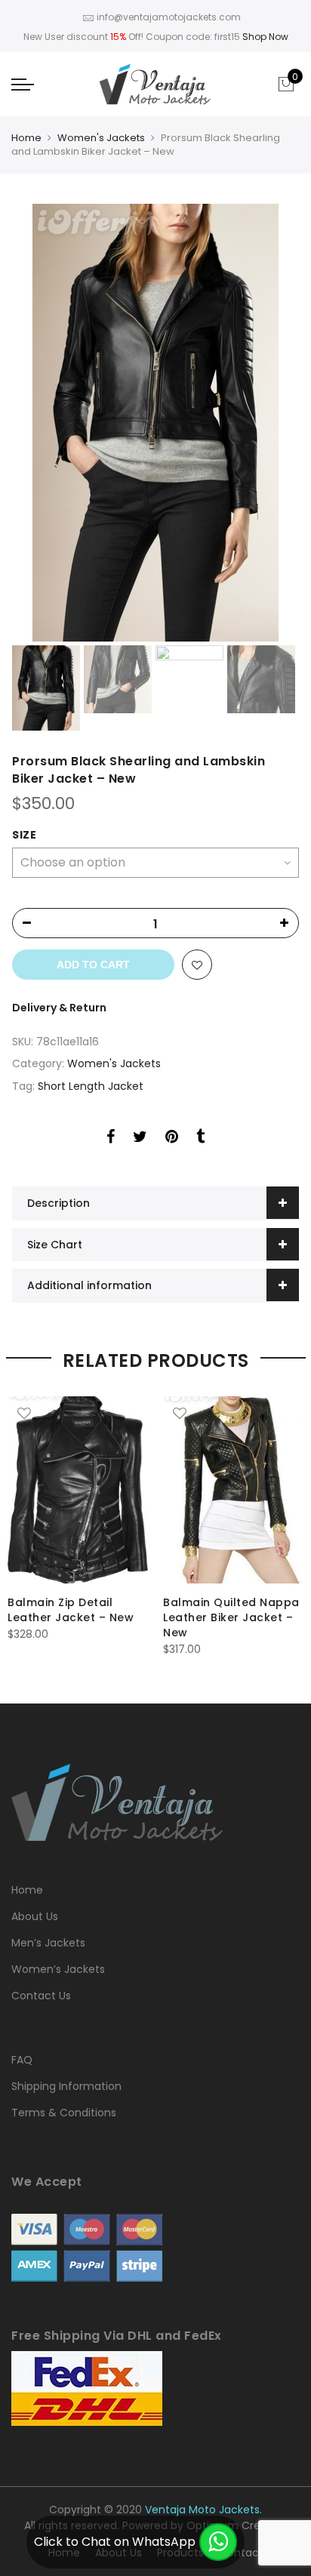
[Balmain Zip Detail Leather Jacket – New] (78, 1490)
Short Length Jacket (91, 1086)
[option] (155, 423)
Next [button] (273, 423)
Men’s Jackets (48, 1943)
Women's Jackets (101, 138)
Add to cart (93, 965)
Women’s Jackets (58, 1969)
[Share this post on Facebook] (111, 1139)
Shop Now (265, 37)
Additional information (89, 1285)
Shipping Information (66, 2086)
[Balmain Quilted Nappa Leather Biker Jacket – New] (233, 1490)
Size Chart (55, 1245)
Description (59, 1203)
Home (26, 138)
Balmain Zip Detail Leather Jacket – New (71, 1610)
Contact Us (41, 1996)
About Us (35, 1916)
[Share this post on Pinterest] (172, 1139)
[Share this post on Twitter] (140, 1139)
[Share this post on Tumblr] (200, 1139)
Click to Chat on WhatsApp (115, 2542)
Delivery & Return (59, 1008)
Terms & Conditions (64, 2113)
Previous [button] (49, 423)
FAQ (22, 2060)
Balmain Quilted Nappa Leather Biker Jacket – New (231, 1617)
